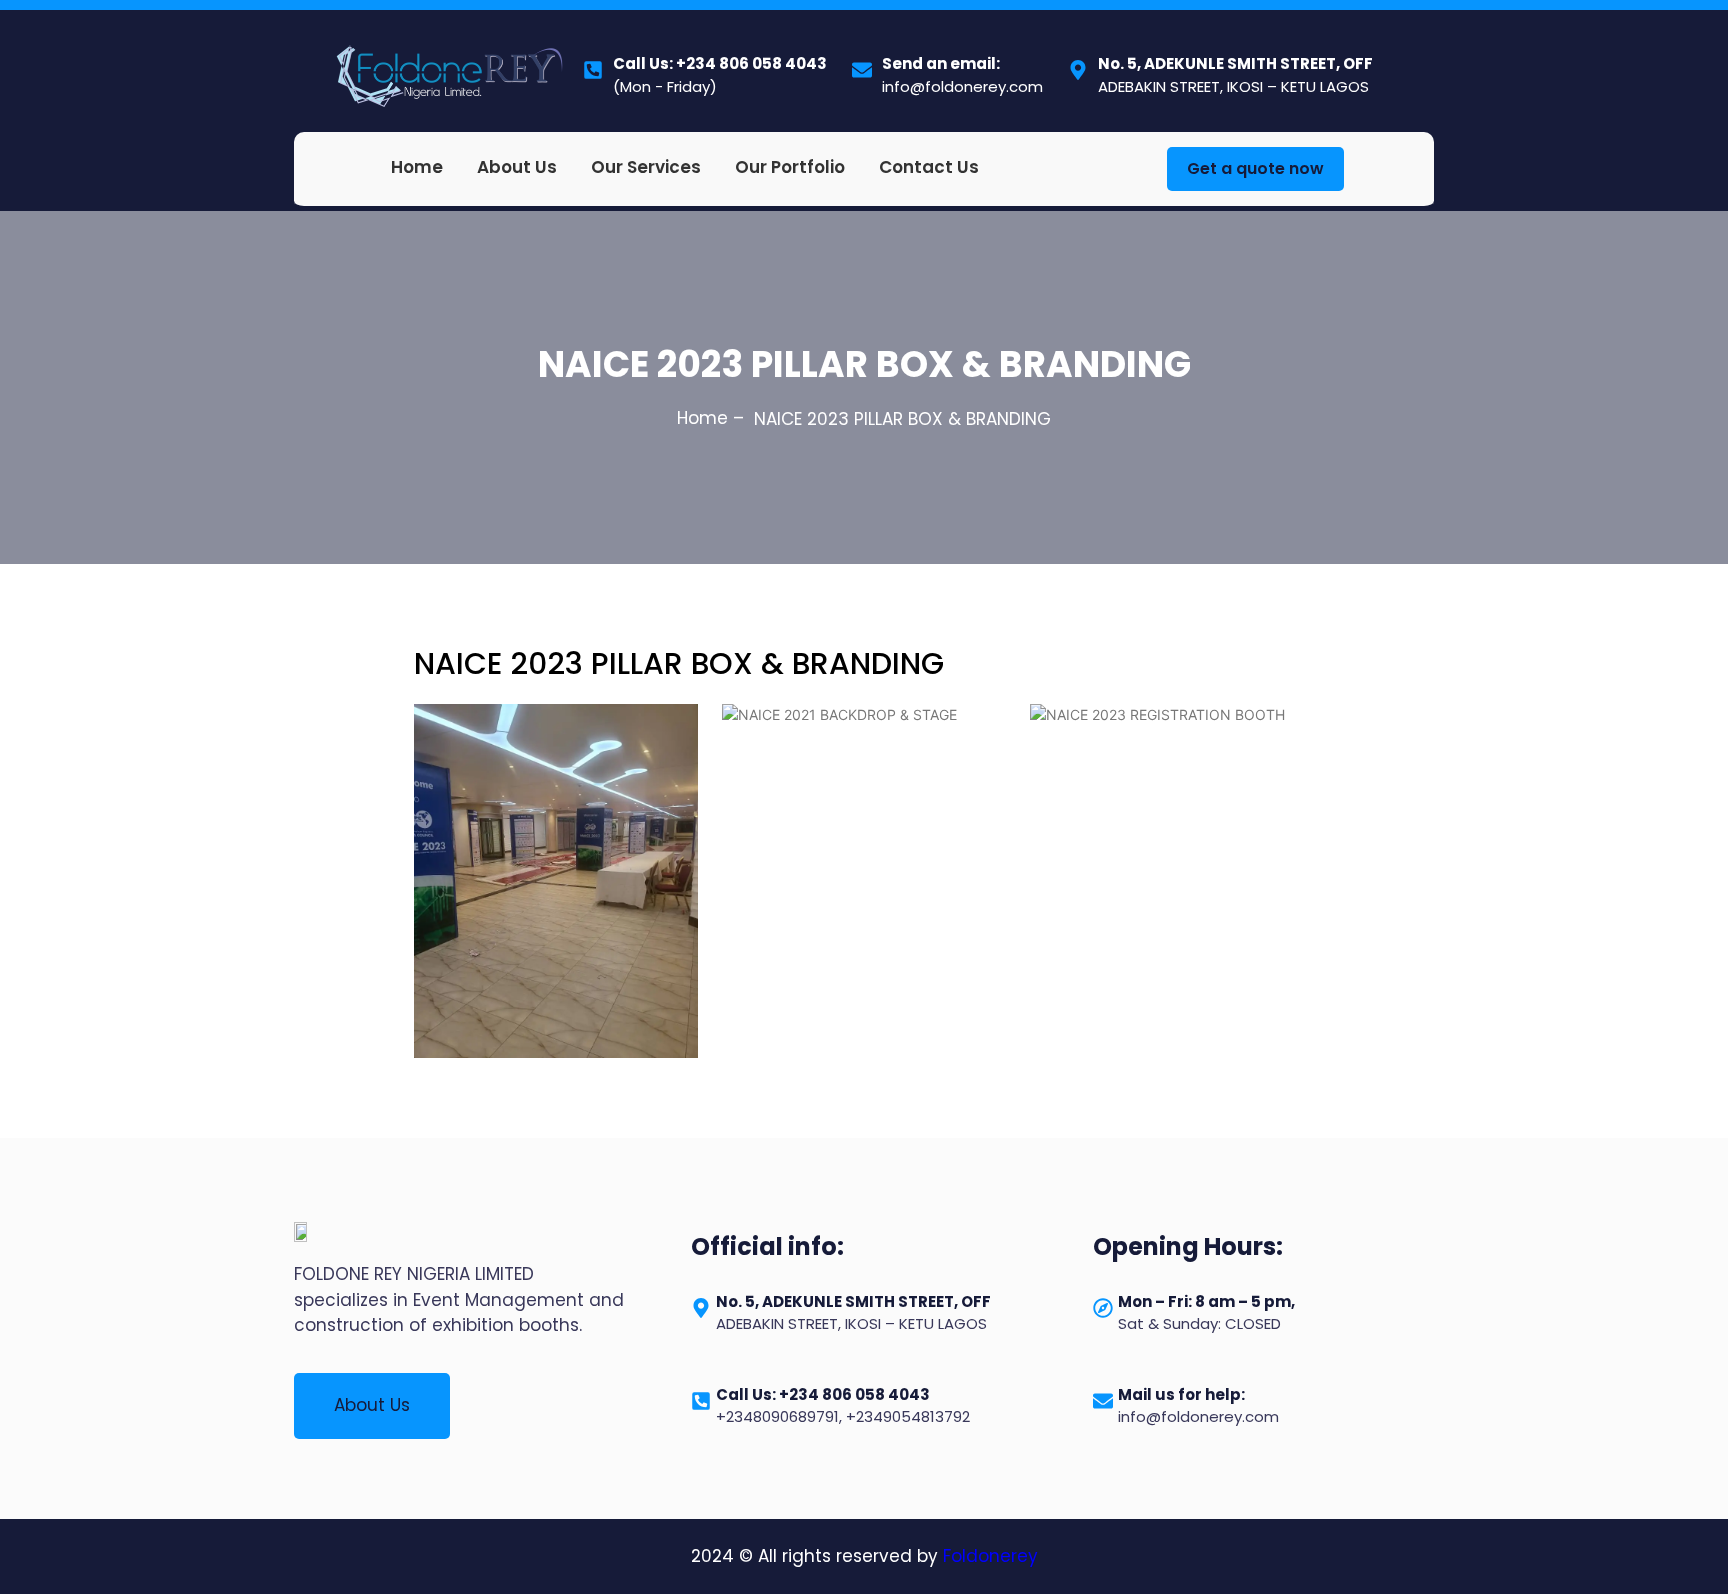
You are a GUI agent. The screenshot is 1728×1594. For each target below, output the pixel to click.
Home (417, 167)
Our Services (646, 167)
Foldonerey (990, 1556)
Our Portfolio (790, 167)
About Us (517, 167)
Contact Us (929, 167)
